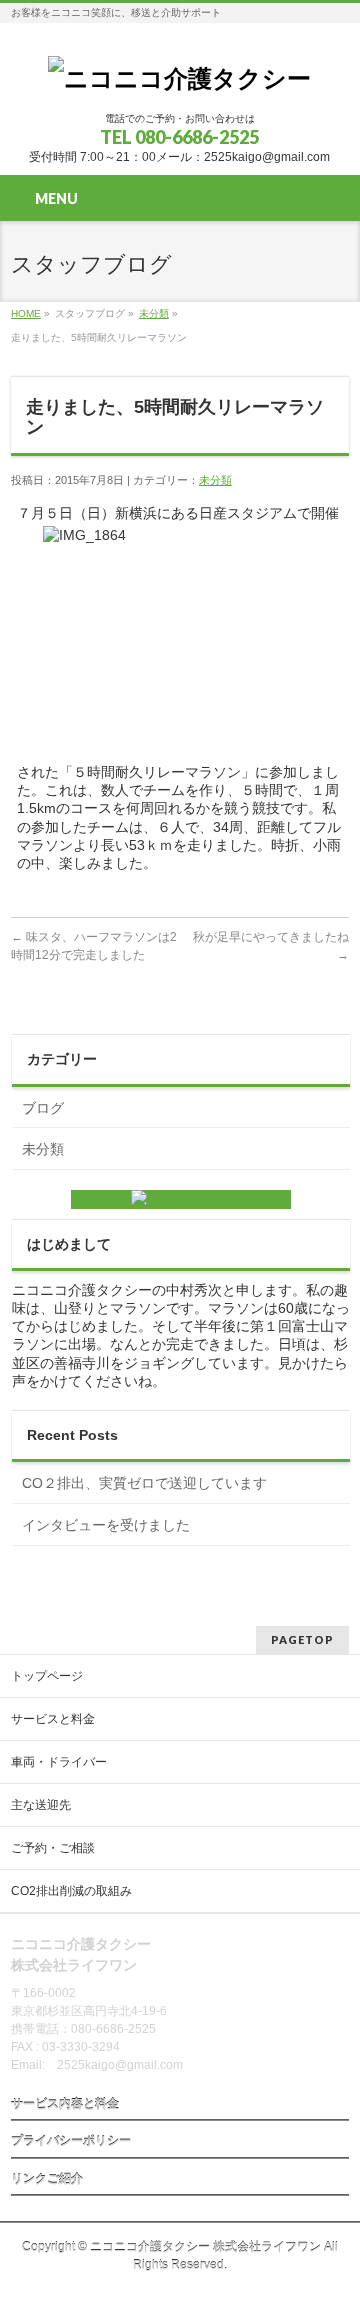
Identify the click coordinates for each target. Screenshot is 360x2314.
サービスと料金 (53, 1719)
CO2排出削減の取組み (71, 1891)
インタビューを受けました (106, 1525)
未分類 (154, 313)
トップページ (47, 1676)
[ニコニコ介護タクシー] (179, 78)
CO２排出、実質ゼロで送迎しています (144, 1483)
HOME (26, 313)
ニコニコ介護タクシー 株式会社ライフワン (205, 2247)
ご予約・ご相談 (53, 1848)
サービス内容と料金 (65, 2104)
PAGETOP (302, 1639)
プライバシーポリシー (71, 2141)
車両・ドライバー (59, 1762)
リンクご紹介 (47, 2179)
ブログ (43, 1108)
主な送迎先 (41, 1805)
